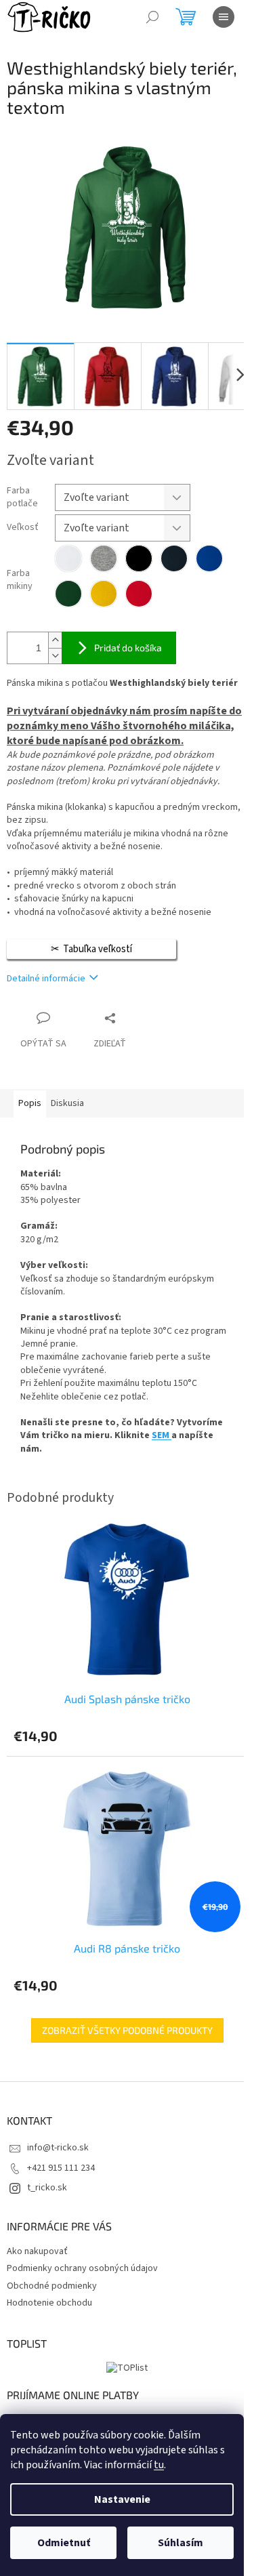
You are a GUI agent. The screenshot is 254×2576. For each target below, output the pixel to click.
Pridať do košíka (128, 648)
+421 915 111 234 (61, 2168)
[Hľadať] (152, 17)
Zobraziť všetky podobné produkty (127, 2030)
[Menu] (224, 17)
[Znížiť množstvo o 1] (55, 656)
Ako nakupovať (37, 2251)
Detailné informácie (46, 979)
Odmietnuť (64, 2543)
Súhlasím (181, 2543)
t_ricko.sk (47, 2188)
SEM (161, 1435)
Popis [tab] (30, 1103)
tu (159, 2465)
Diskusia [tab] (67, 1103)
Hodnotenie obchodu (49, 2303)
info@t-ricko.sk (58, 2148)
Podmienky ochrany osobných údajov (82, 2268)
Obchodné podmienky (52, 2286)
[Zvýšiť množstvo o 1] (55, 640)
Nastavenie (122, 2499)
